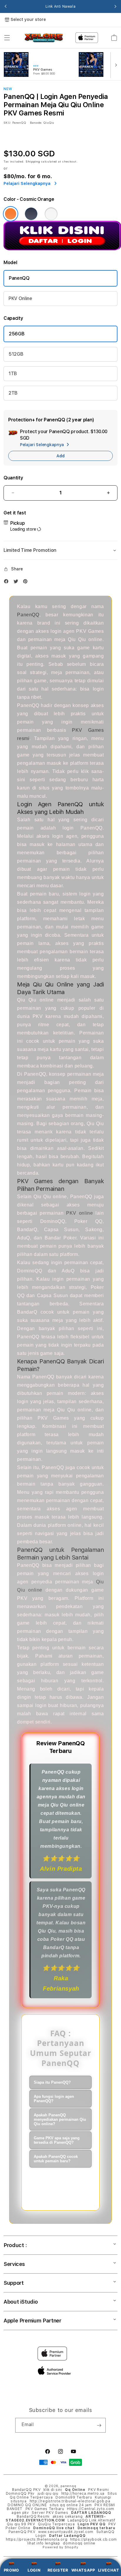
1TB (13, 374)
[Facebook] (8, 583)
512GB (16, 354)
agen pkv (20, 2513)
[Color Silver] (51, 214)
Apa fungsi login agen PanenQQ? (54, 2099)
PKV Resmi (98, 2490)
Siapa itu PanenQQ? (52, 2082)
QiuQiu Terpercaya (56, 2524)
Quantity (13, 478)
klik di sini (53, 2490)
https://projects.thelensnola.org (37, 2539)
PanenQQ (19, 278)
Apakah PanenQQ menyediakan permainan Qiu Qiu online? (60, 2119)
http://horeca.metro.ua (83, 2494)
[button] (7, 38)
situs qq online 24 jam (71, 2505)
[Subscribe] (99, 2425)
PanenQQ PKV (22, 2532)
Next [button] (115, 6)
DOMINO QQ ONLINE (27, 2505)
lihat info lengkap (44, 2543)
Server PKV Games (50, 2513)
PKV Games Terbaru (45, 2509)
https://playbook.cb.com (94, 2539)
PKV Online (20, 298)
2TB (13, 393)
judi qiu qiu (48, 2494)
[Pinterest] (27, 583)
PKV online (79, 1213)
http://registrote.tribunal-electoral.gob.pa (70, 2501)
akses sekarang (68, 2517)
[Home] (44, 38)
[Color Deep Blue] (31, 214)
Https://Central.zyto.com (91, 2509)
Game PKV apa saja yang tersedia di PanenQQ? (57, 2140)
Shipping (33, 161)
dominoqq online (79, 2543)
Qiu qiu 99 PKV (21, 2524)
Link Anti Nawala (61, 6)
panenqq (68, 2486)
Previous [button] (6, 6)
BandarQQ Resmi (33, 2517)
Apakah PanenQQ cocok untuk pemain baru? (56, 2159)
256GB (17, 334)
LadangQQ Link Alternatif (91, 2520)
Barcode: (36, 122)
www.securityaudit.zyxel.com (66, 2532)
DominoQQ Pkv (20, 2494)
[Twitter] (17, 583)
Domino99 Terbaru (74, 2497)
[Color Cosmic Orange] (11, 214)
